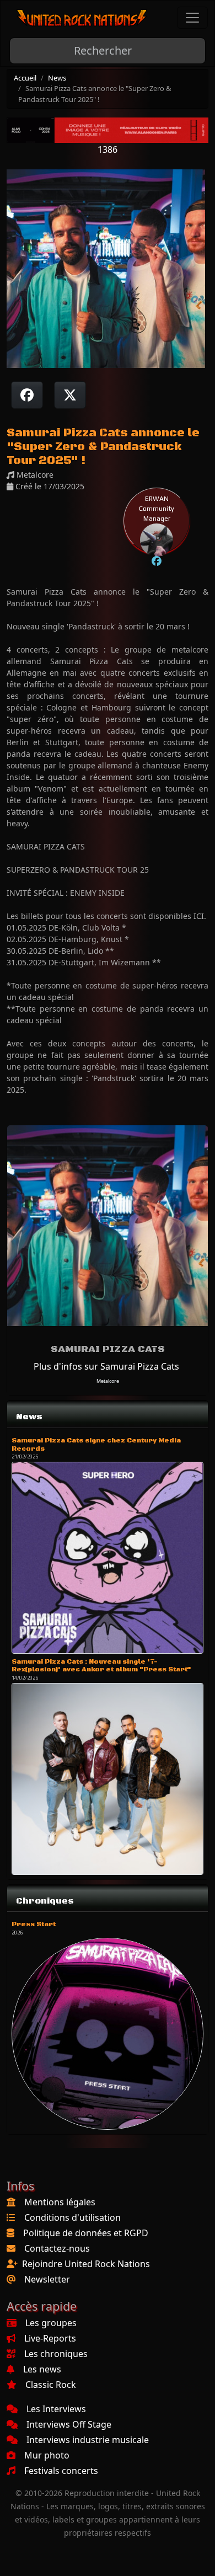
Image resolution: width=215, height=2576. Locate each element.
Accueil (25, 78)
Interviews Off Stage (69, 2424)
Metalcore (108, 1381)
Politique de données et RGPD (86, 2233)
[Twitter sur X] (70, 395)
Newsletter (47, 2279)
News (57, 78)
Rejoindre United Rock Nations (86, 2264)
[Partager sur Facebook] (27, 395)
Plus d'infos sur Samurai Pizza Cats (106, 1366)
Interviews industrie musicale (88, 2440)
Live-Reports (50, 2338)
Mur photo (47, 2455)
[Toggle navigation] (192, 18)
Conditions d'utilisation (72, 2217)
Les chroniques (56, 2354)
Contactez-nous (57, 2248)
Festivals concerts (61, 2471)
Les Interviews (56, 2409)
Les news (42, 2369)
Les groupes (51, 2323)
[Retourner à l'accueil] (82, 18)
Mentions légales (60, 2202)
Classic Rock (51, 2385)
